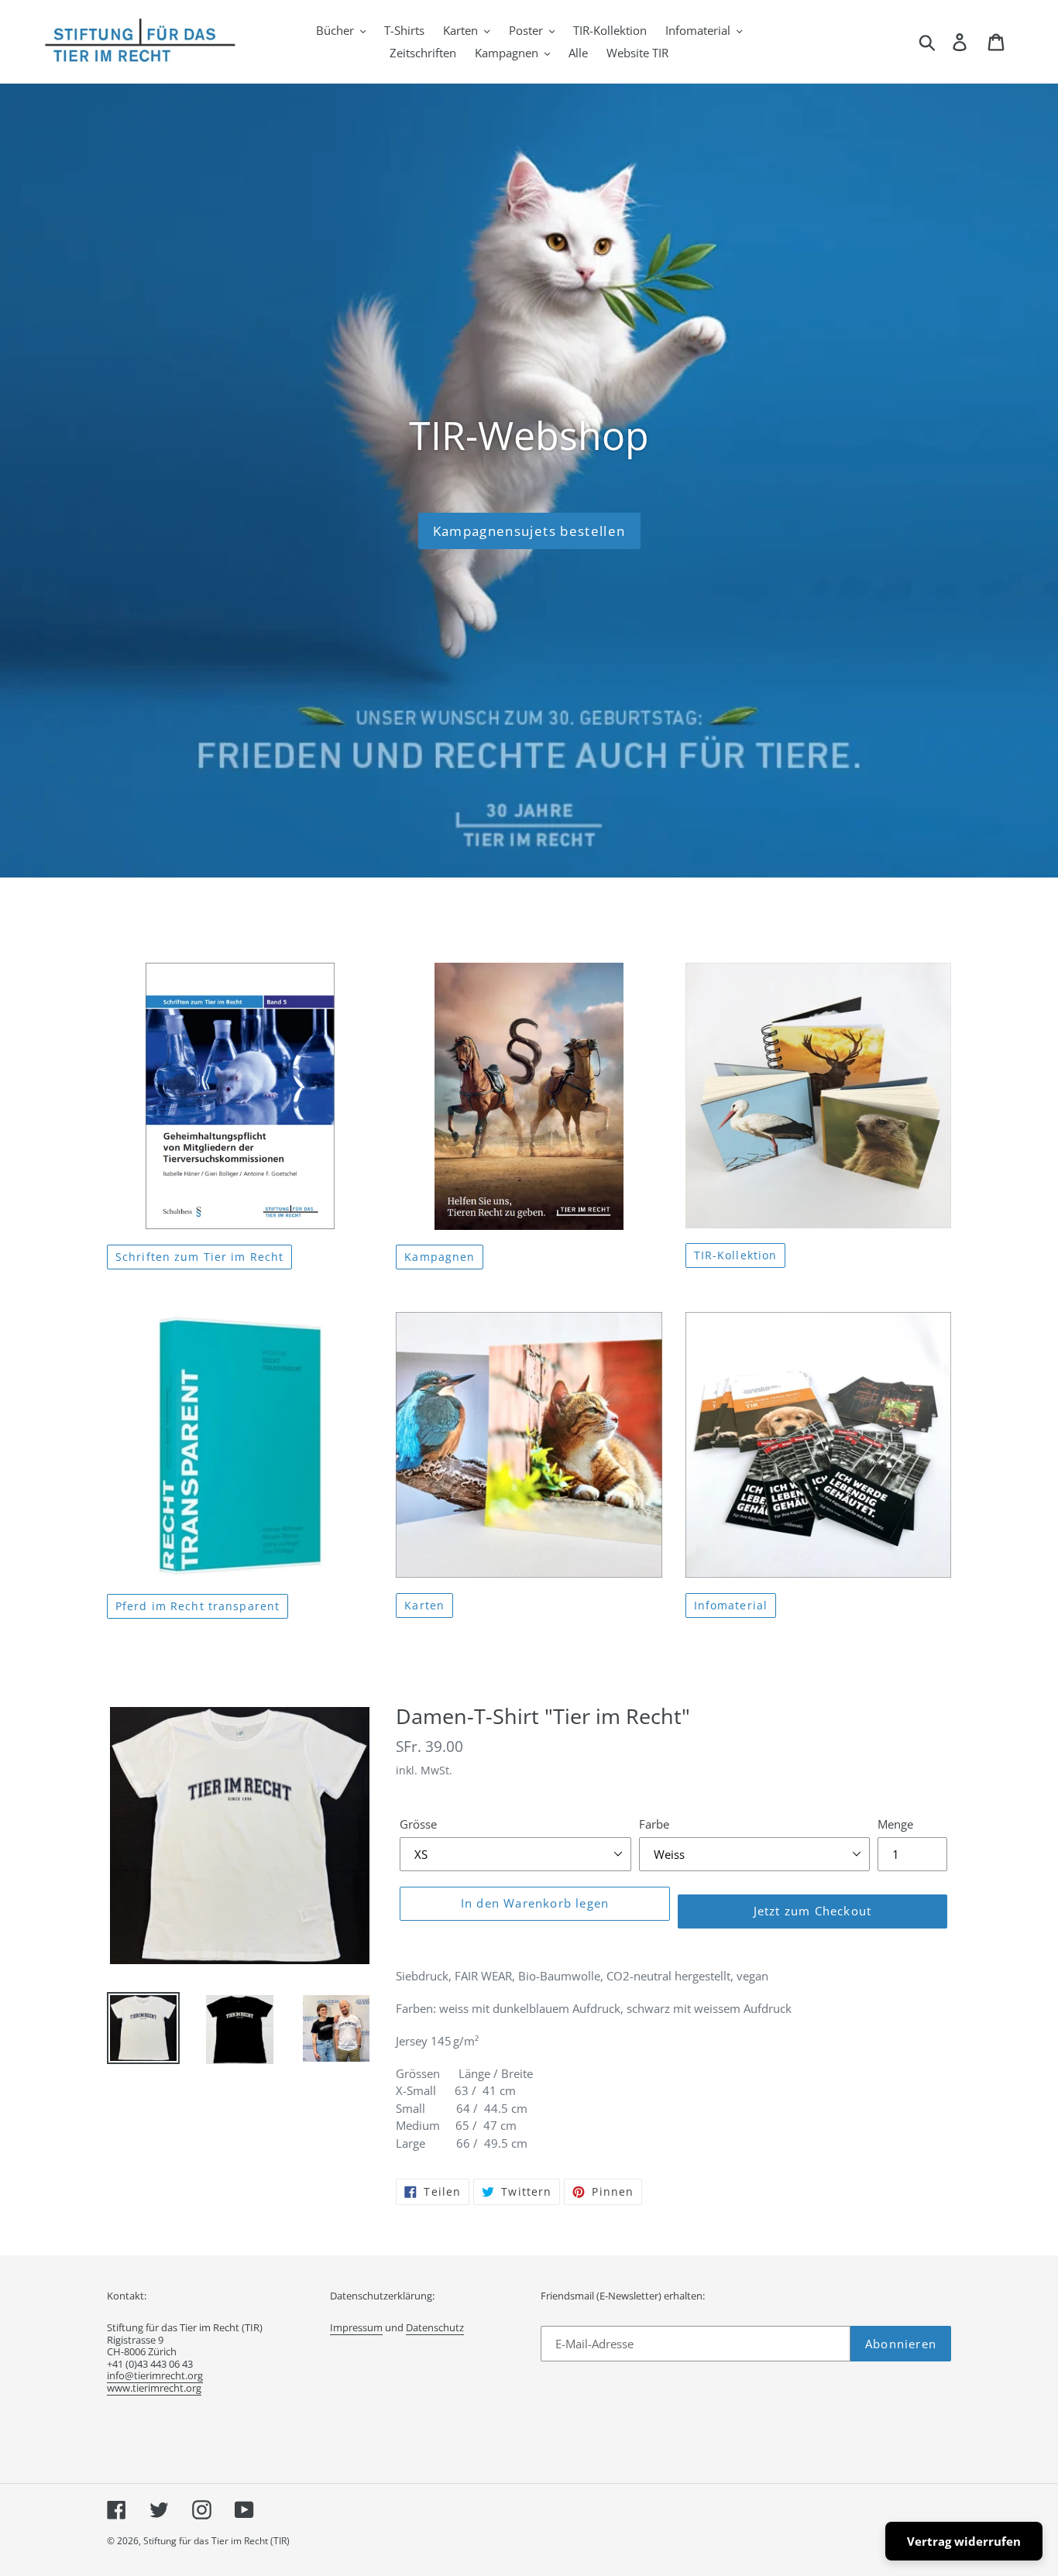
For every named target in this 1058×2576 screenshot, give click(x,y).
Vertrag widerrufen (964, 2541)
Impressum (356, 2327)
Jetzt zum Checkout (813, 1911)
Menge (895, 1824)
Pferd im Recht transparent (198, 1606)
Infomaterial (731, 1605)
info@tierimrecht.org (155, 2375)
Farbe (654, 1824)
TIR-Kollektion (736, 1255)
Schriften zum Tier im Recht (199, 1257)
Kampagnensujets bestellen (529, 531)
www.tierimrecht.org (154, 2388)
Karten (424, 1605)
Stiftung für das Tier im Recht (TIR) (216, 2541)
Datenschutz (435, 2327)
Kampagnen (440, 1257)
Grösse (418, 1824)
